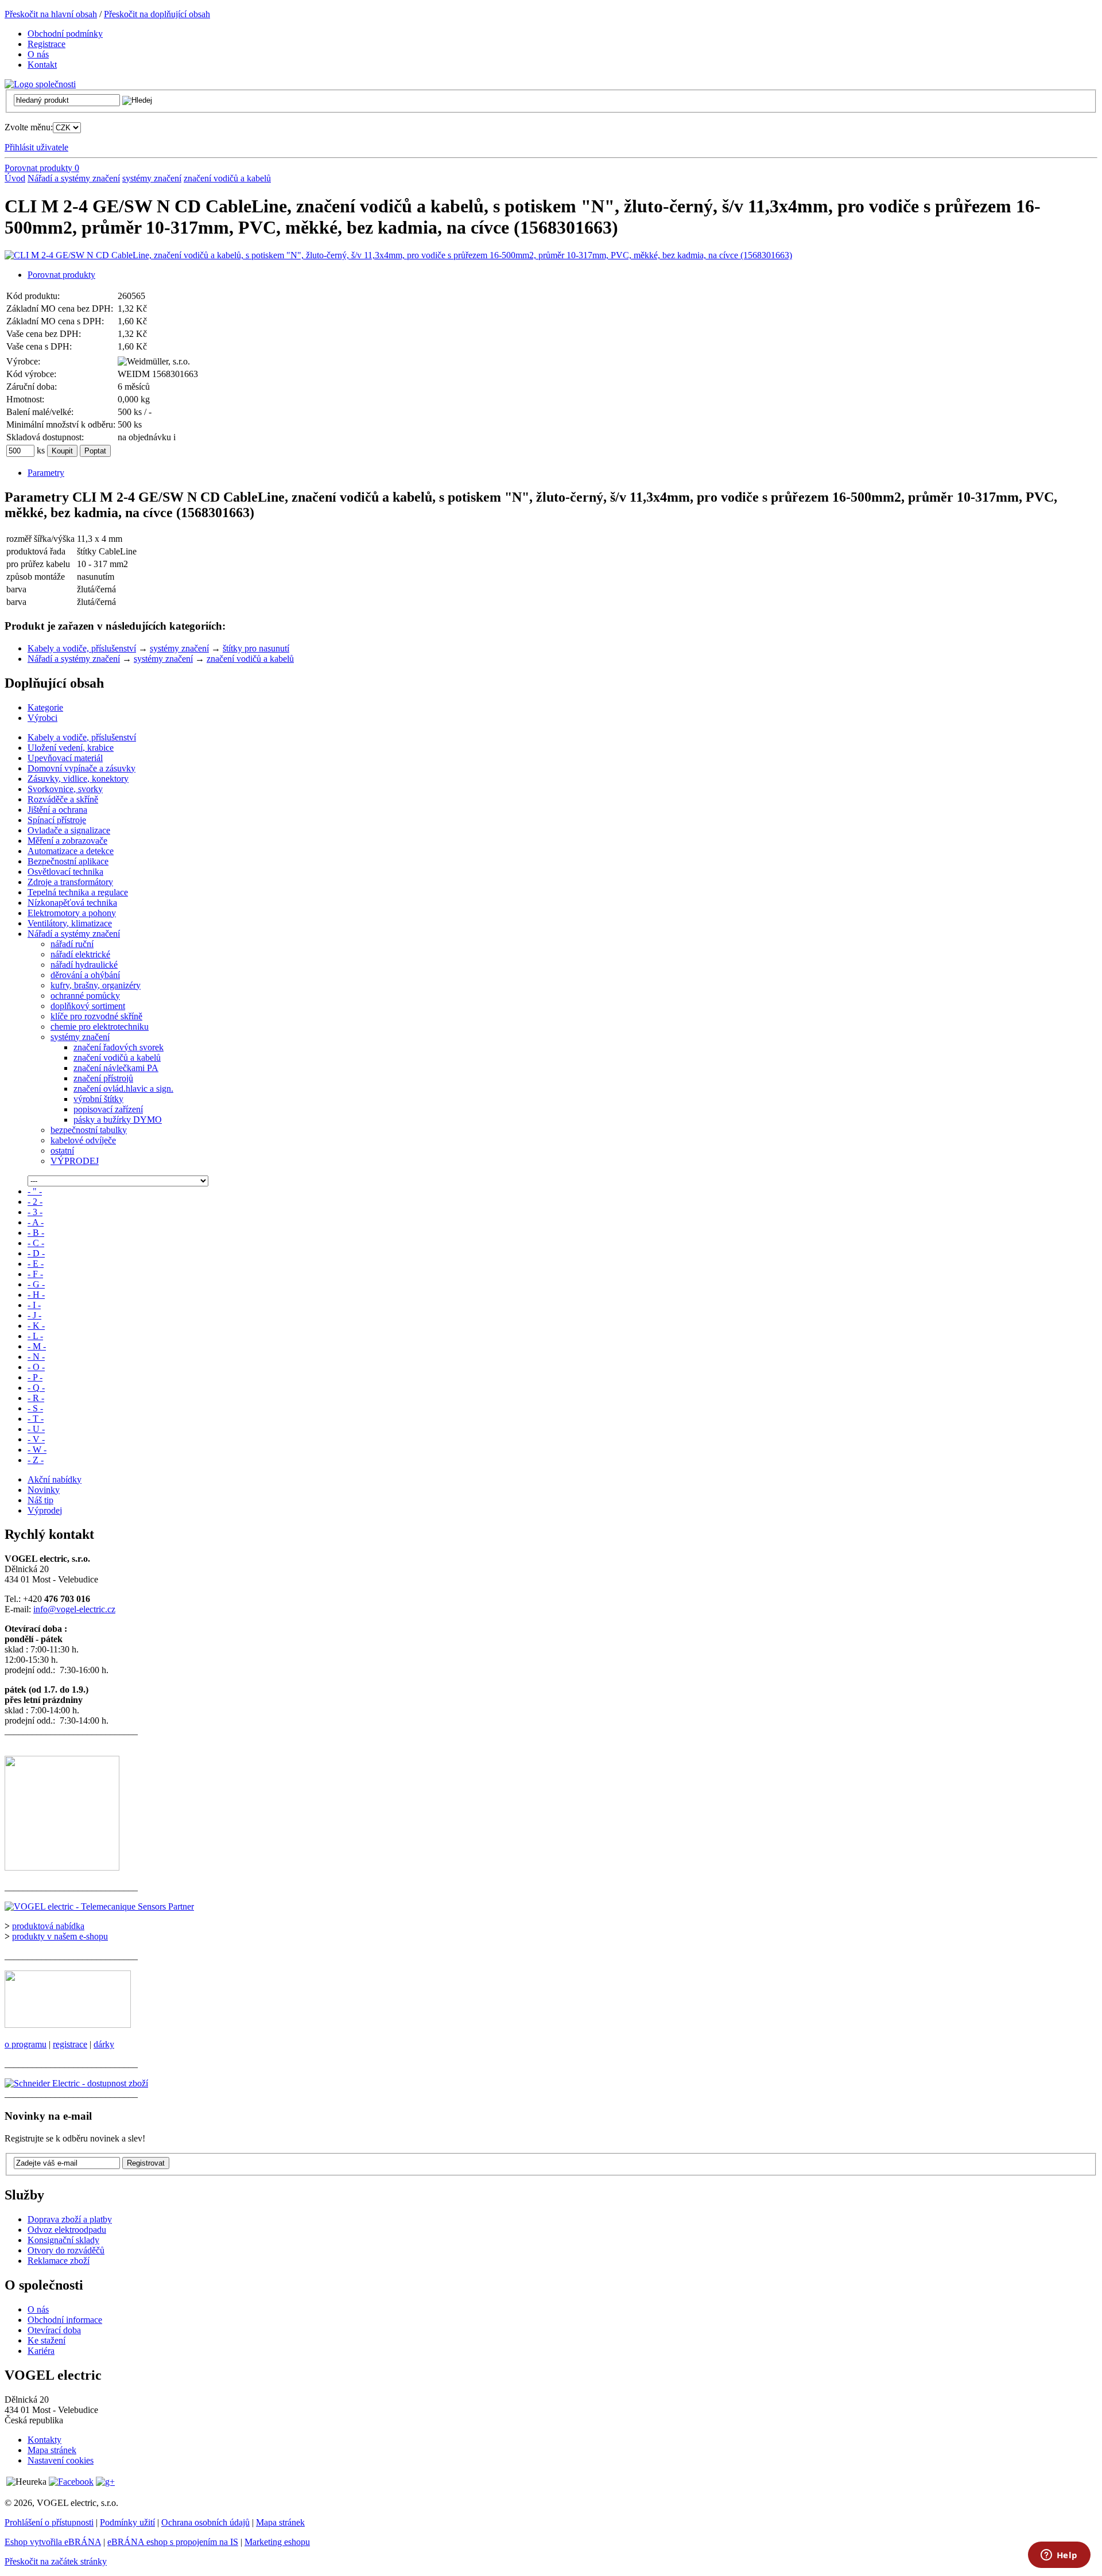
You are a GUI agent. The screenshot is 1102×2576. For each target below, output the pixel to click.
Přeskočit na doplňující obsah (157, 14)
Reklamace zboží (59, 2261)
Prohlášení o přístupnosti (49, 2522)
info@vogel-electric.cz (74, 1609)
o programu (26, 2044)
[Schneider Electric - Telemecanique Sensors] (99, 1906)
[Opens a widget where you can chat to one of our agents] (1059, 2556)
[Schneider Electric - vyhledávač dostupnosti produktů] (76, 2083)
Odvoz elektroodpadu (67, 2230)
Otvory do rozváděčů (66, 2250)
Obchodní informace (65, 2320)
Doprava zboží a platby (70, 2219)
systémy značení (152, 178)
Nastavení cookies (61, 2460)
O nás (38, 2309)
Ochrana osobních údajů (205, 2522)
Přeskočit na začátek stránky (56, 2561)
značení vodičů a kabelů (227, 178)
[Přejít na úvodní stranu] (40, 84)
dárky (104, 2044)
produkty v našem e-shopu (60, 1936)
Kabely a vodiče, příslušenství (82, 648)
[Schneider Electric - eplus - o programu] (68, 2025)
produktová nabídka (48, 1926)
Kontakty (44, 2440)
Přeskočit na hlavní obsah (51, 14)
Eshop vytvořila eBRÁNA (53, 2542)
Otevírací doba (54, 2330)
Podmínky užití (127, 2522)
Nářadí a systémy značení (74, 178)
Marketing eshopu (277, 2542)
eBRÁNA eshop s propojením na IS (173, 2542)
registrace (70, 2044)
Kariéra (41, 2351)
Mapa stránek (52, 2450)
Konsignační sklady (63, 2240)
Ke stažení (46, 2340)
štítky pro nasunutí (256, 648)
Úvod (15, 178)
